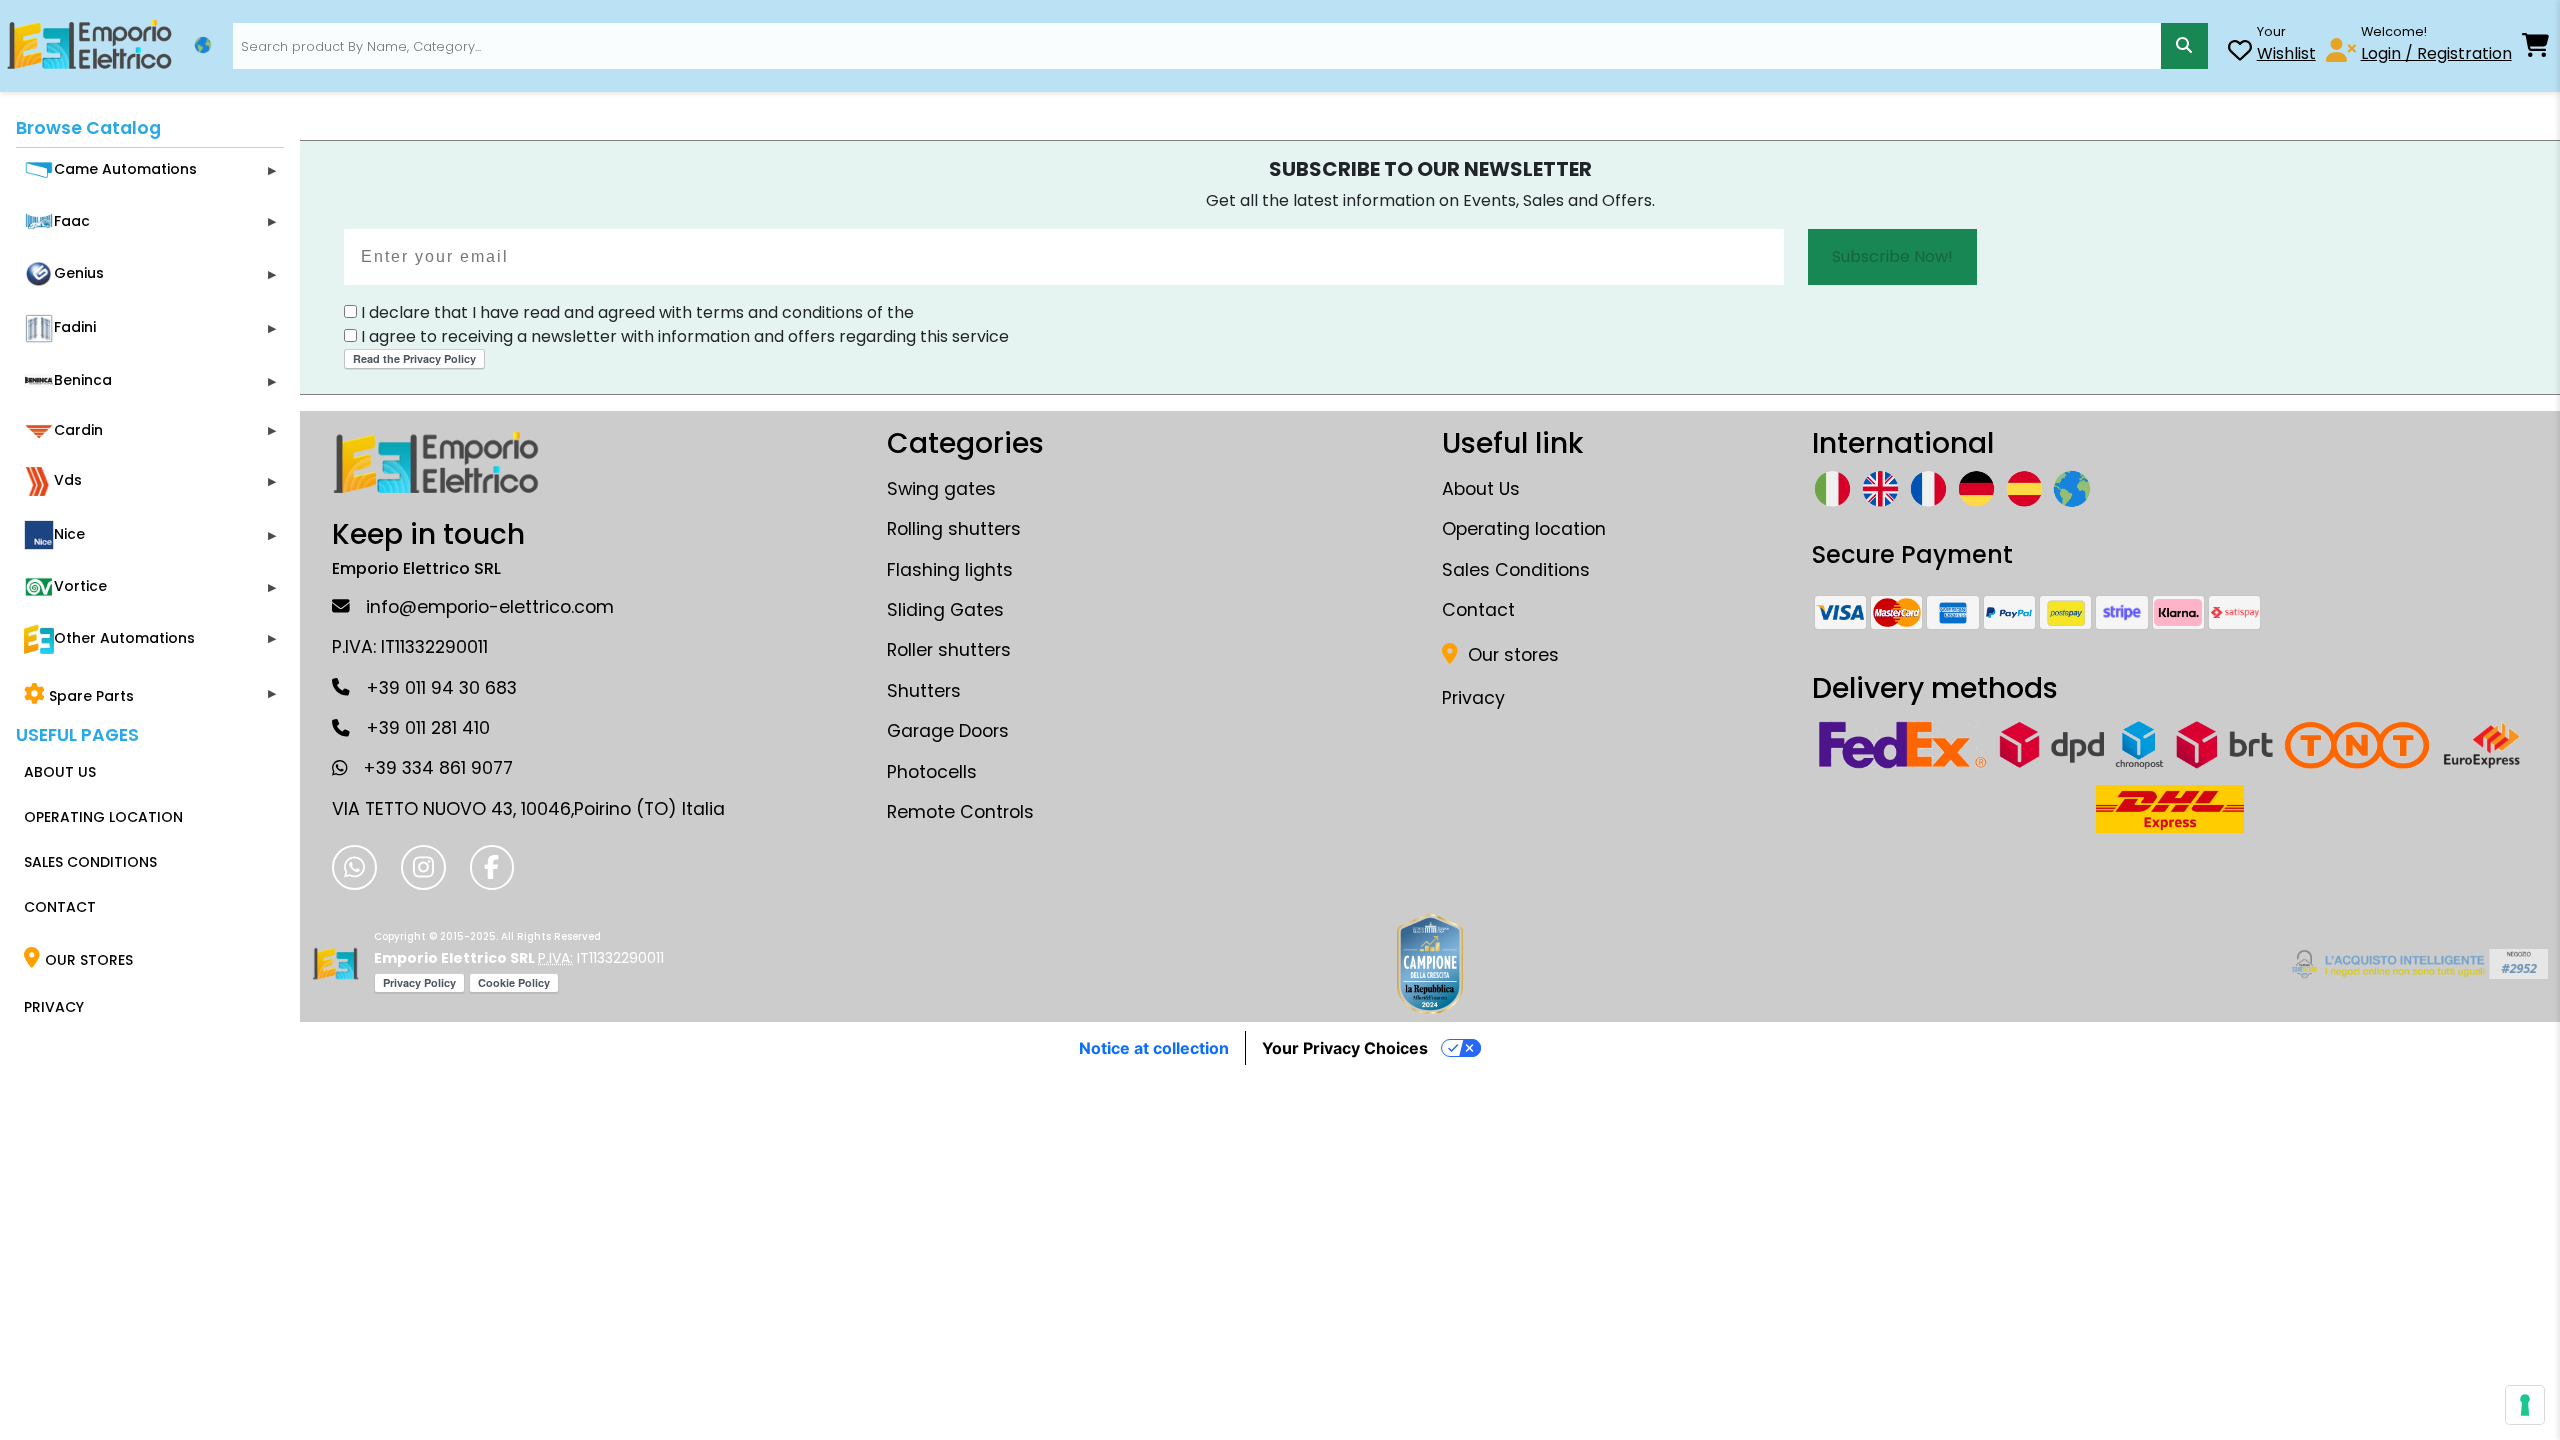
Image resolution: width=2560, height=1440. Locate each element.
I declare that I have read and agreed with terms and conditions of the (635, 312)
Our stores (1511, 655)
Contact (1478, 610)
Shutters (924, 691)
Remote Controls (960, 812)
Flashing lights (950, 570)
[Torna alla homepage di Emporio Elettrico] (335, 964)
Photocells (932, 772)
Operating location (1524, 529)
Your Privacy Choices (1345, 1048)
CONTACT (60, 907)
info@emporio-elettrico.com (490, 607)
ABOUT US (60, 772)
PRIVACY (54, 1007)
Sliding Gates (945, 610)
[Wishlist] (2240, 53)
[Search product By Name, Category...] (2184, 46)
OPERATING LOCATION (103, 817)
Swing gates (941, 489)
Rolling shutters (954, 529)
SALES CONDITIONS (90, 862)
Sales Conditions (1516, 570)
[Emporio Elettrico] (89, 46)
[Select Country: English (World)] (203, 45)
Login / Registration (2436, 53)
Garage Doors (948, 731)
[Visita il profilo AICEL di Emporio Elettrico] (2416, 964)
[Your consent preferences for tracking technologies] (2525, 1405)
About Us (1481, 489)
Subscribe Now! (1892, 256)
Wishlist (2286, 53)
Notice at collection (1154, 1048)
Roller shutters (949, 650)
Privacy (1473, 698)
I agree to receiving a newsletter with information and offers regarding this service (683, 336)
